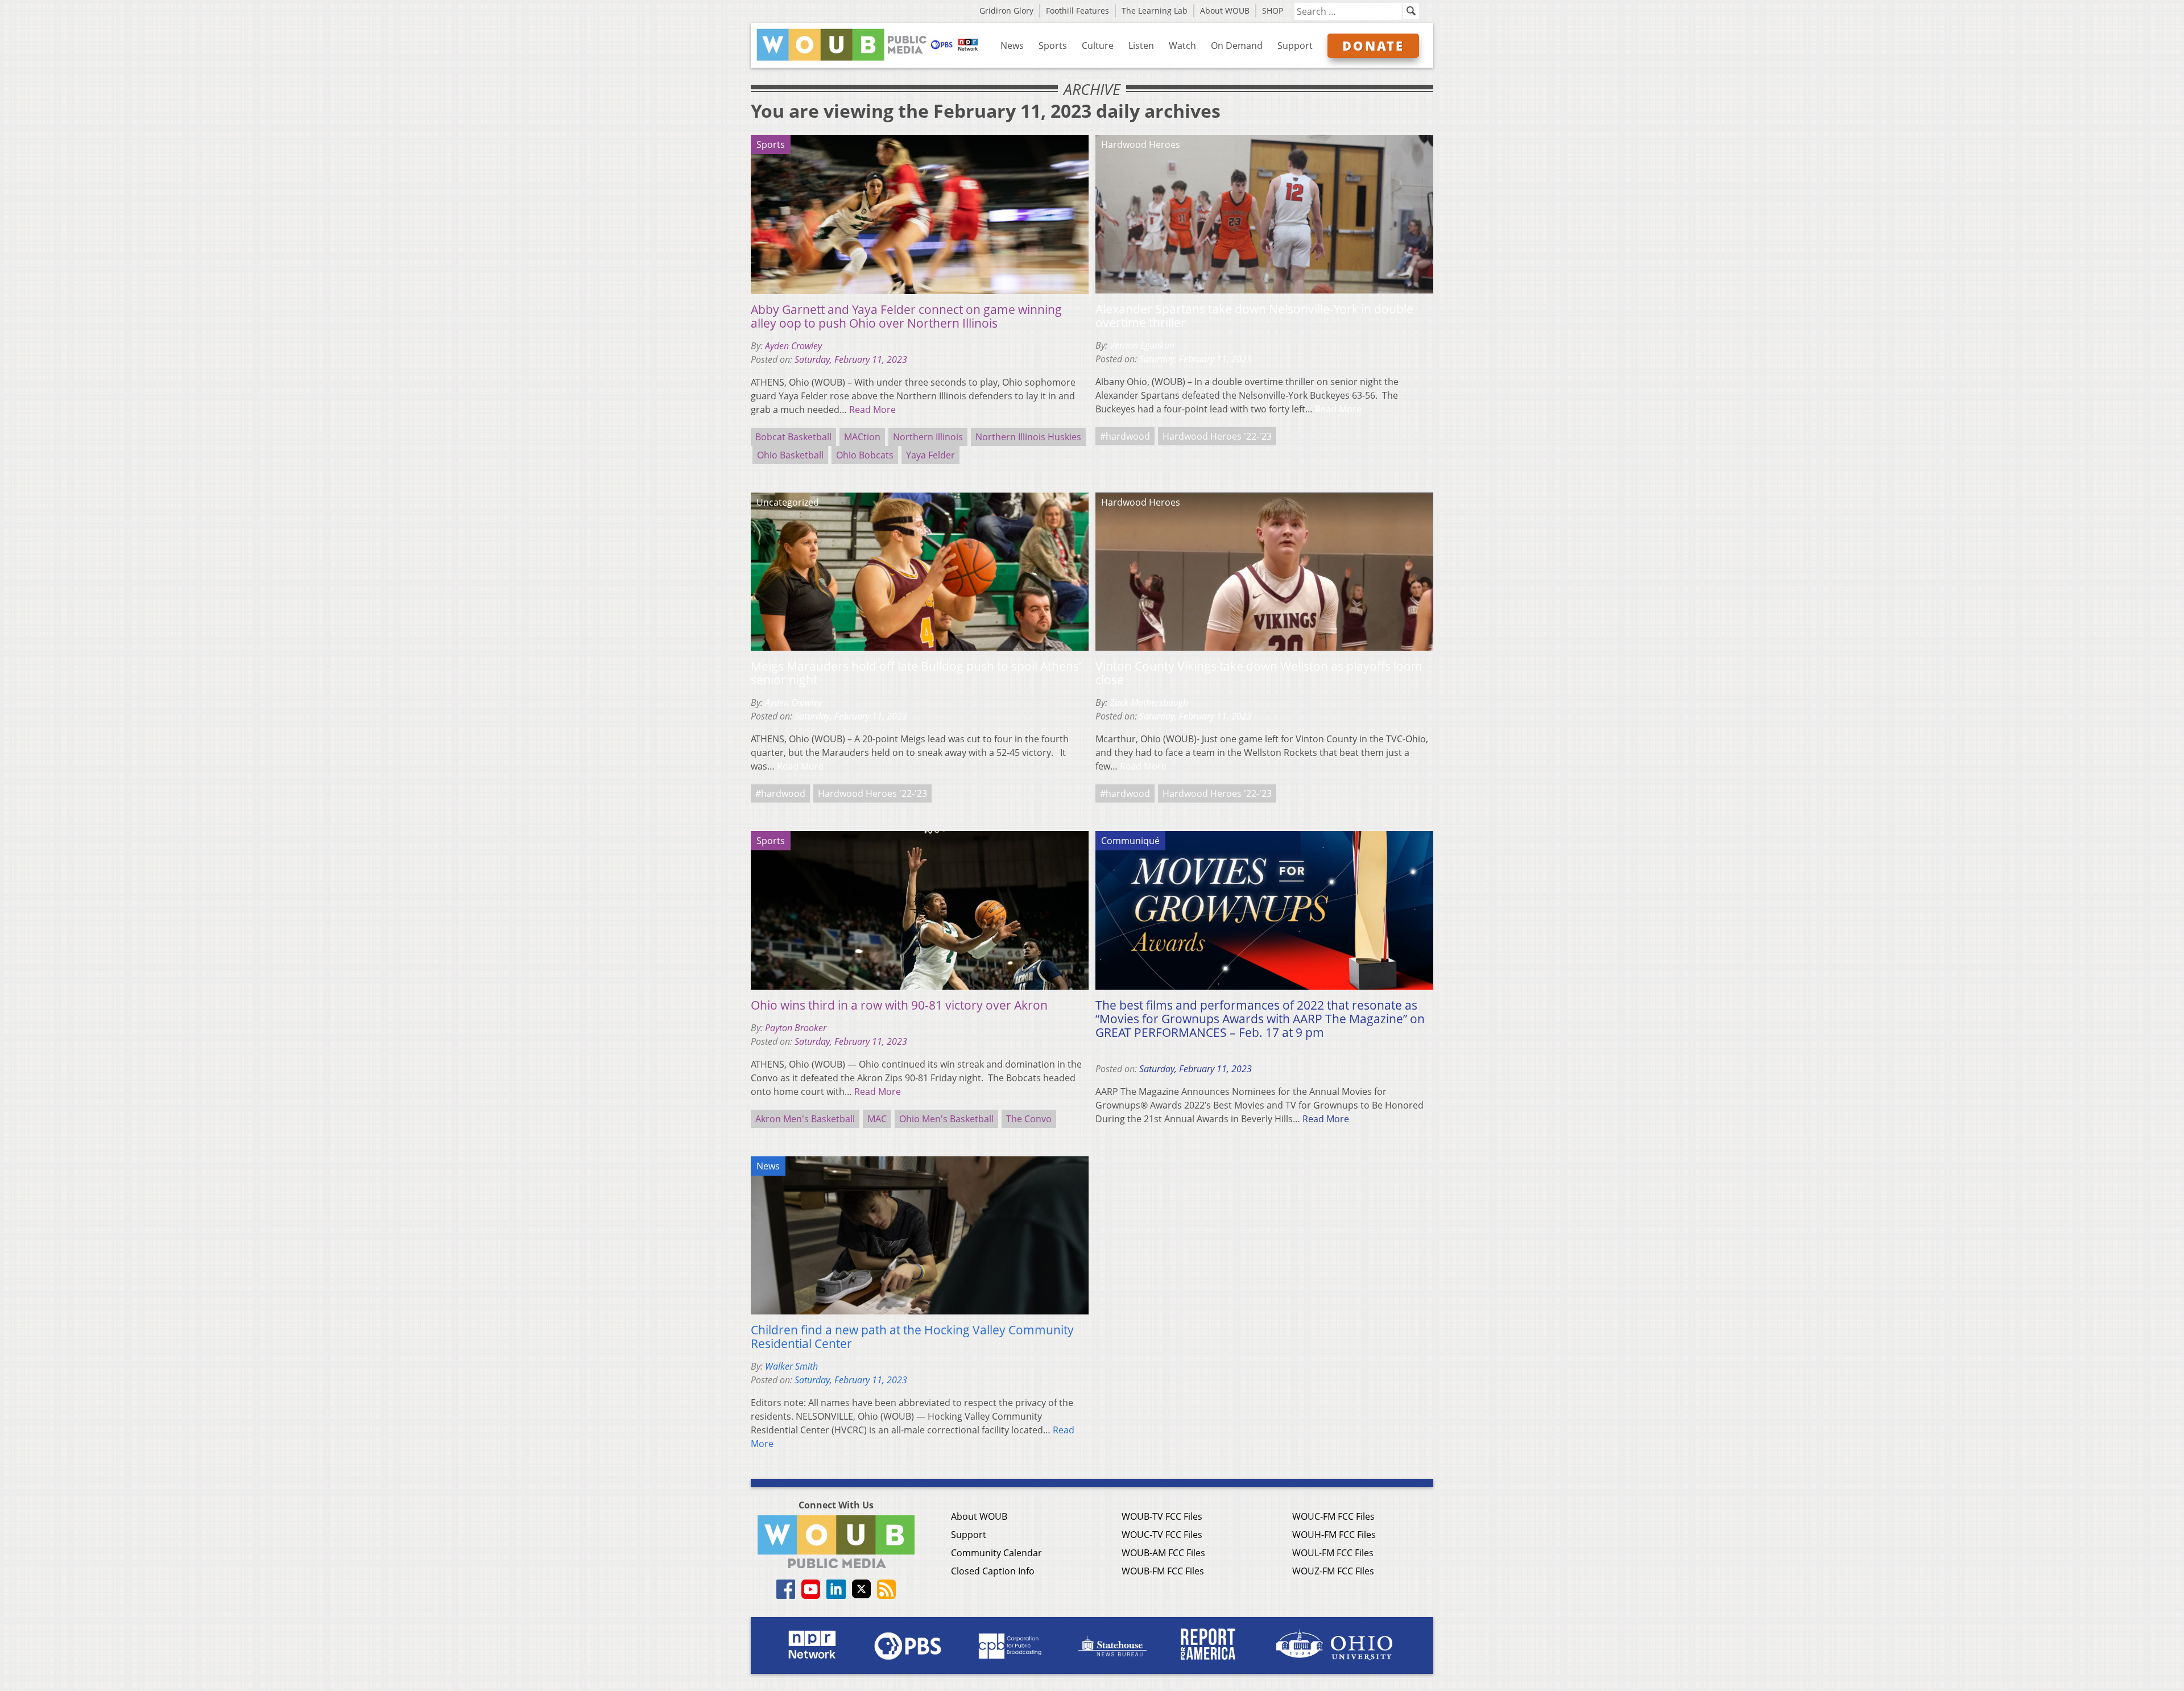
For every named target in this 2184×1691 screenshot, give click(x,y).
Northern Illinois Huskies (1028, 437)
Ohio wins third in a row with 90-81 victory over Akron (899, 1005)
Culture (1098, 46)
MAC (877, 1119)
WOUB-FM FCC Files (1163, 1571)
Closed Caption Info (993, 1571)
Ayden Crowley (793, 346)
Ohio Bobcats (865, 455)
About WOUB (1225, 11)
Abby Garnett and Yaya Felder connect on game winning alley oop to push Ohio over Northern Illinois (906, 316)
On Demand (1237, 46)
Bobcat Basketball (793, 437)
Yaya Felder (930, 455)
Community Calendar (996, 1553)
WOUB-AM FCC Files (1163, 1553)
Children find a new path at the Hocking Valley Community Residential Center (912, 1337)
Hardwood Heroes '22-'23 (1217, 436)
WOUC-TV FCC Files (1162, 1535)
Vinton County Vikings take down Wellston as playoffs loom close (1259, 673)
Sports (1053, 46)
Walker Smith (791, 1366)
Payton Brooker (796, 1028)
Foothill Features (1077, 11)
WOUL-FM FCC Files (1333, 1553)
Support (1295, 46)
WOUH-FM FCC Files (1334, 1535)
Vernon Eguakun (1142, 345)
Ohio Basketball (790, 455)
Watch (1182, 46)
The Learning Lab (1155, 11)
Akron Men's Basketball (805, 1119)
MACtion (862, 437)
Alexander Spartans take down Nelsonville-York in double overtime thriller (1254, 316)
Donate (1373, 46)
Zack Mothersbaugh (1149, 702)
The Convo (1029, 1119)
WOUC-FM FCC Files (1333, 1516)
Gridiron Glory (1006, 11)
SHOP (1273, 11)
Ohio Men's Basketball (946, 1119)
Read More (872, 410)
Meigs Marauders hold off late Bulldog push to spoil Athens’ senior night (916, 673)
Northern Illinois (928, 437)
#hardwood (1125, 436)
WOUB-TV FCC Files (1162, 1516)
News (1012, 46)
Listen (1141, 46)
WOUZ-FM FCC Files (1333, 1571)
